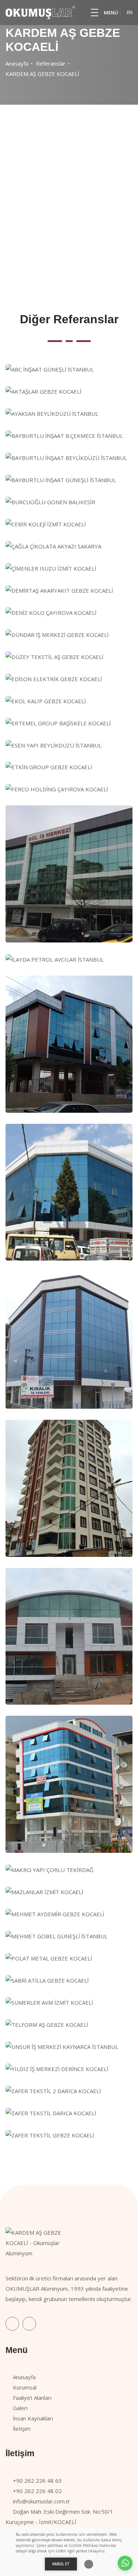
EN (130, 12)
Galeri (20, 2408)
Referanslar (51, 63)
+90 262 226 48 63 (37, 2481)
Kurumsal (25, 2387)
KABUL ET (61, 2564)
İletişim (22, 2429)
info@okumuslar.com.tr (42, 2501)
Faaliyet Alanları (32, 2398)
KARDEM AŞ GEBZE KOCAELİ (42, 74)
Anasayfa (17, 63)
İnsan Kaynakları (33, 2418)
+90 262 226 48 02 (37, 2491)
